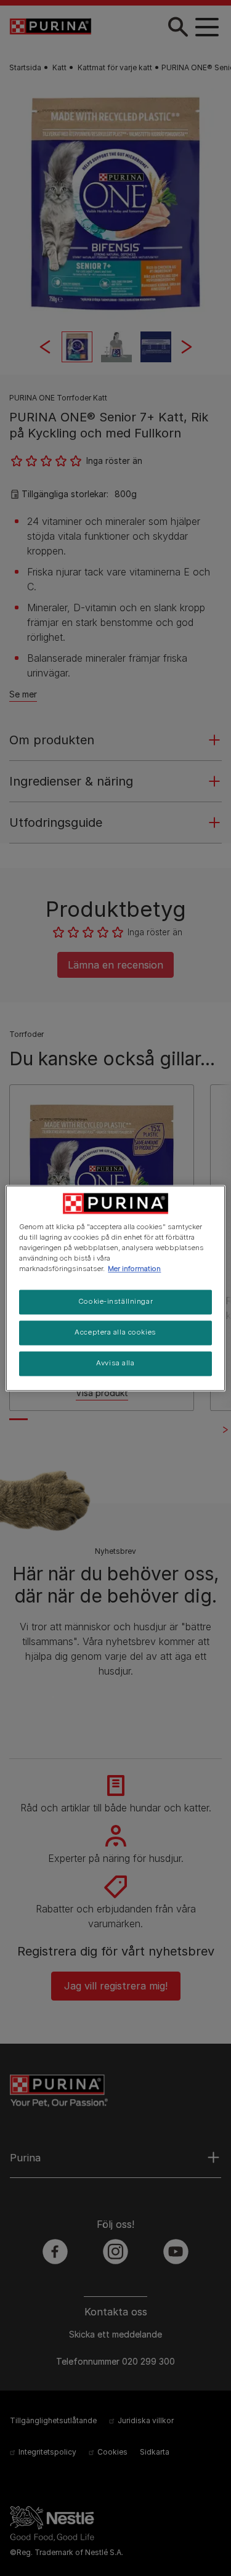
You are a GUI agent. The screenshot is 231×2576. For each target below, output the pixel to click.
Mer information (134, 1269)
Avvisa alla (115, 1363)
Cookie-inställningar (115, 1301)
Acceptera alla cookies (115, 1332)
